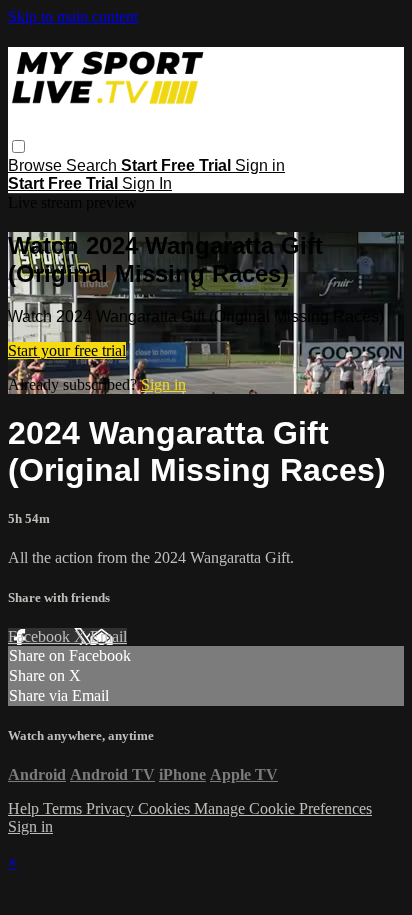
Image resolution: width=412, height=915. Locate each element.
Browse (37, 165)
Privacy (112, 808)
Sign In (147, 183)
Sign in (260, 165)
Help (25, 808)
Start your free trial (67, 350)
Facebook (41, 636)
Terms (64, 808)
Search (93, 165)
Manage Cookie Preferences (283, 808)
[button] (18, 146)
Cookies (166, 808)
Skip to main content (73, 16)
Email (108, 636)
